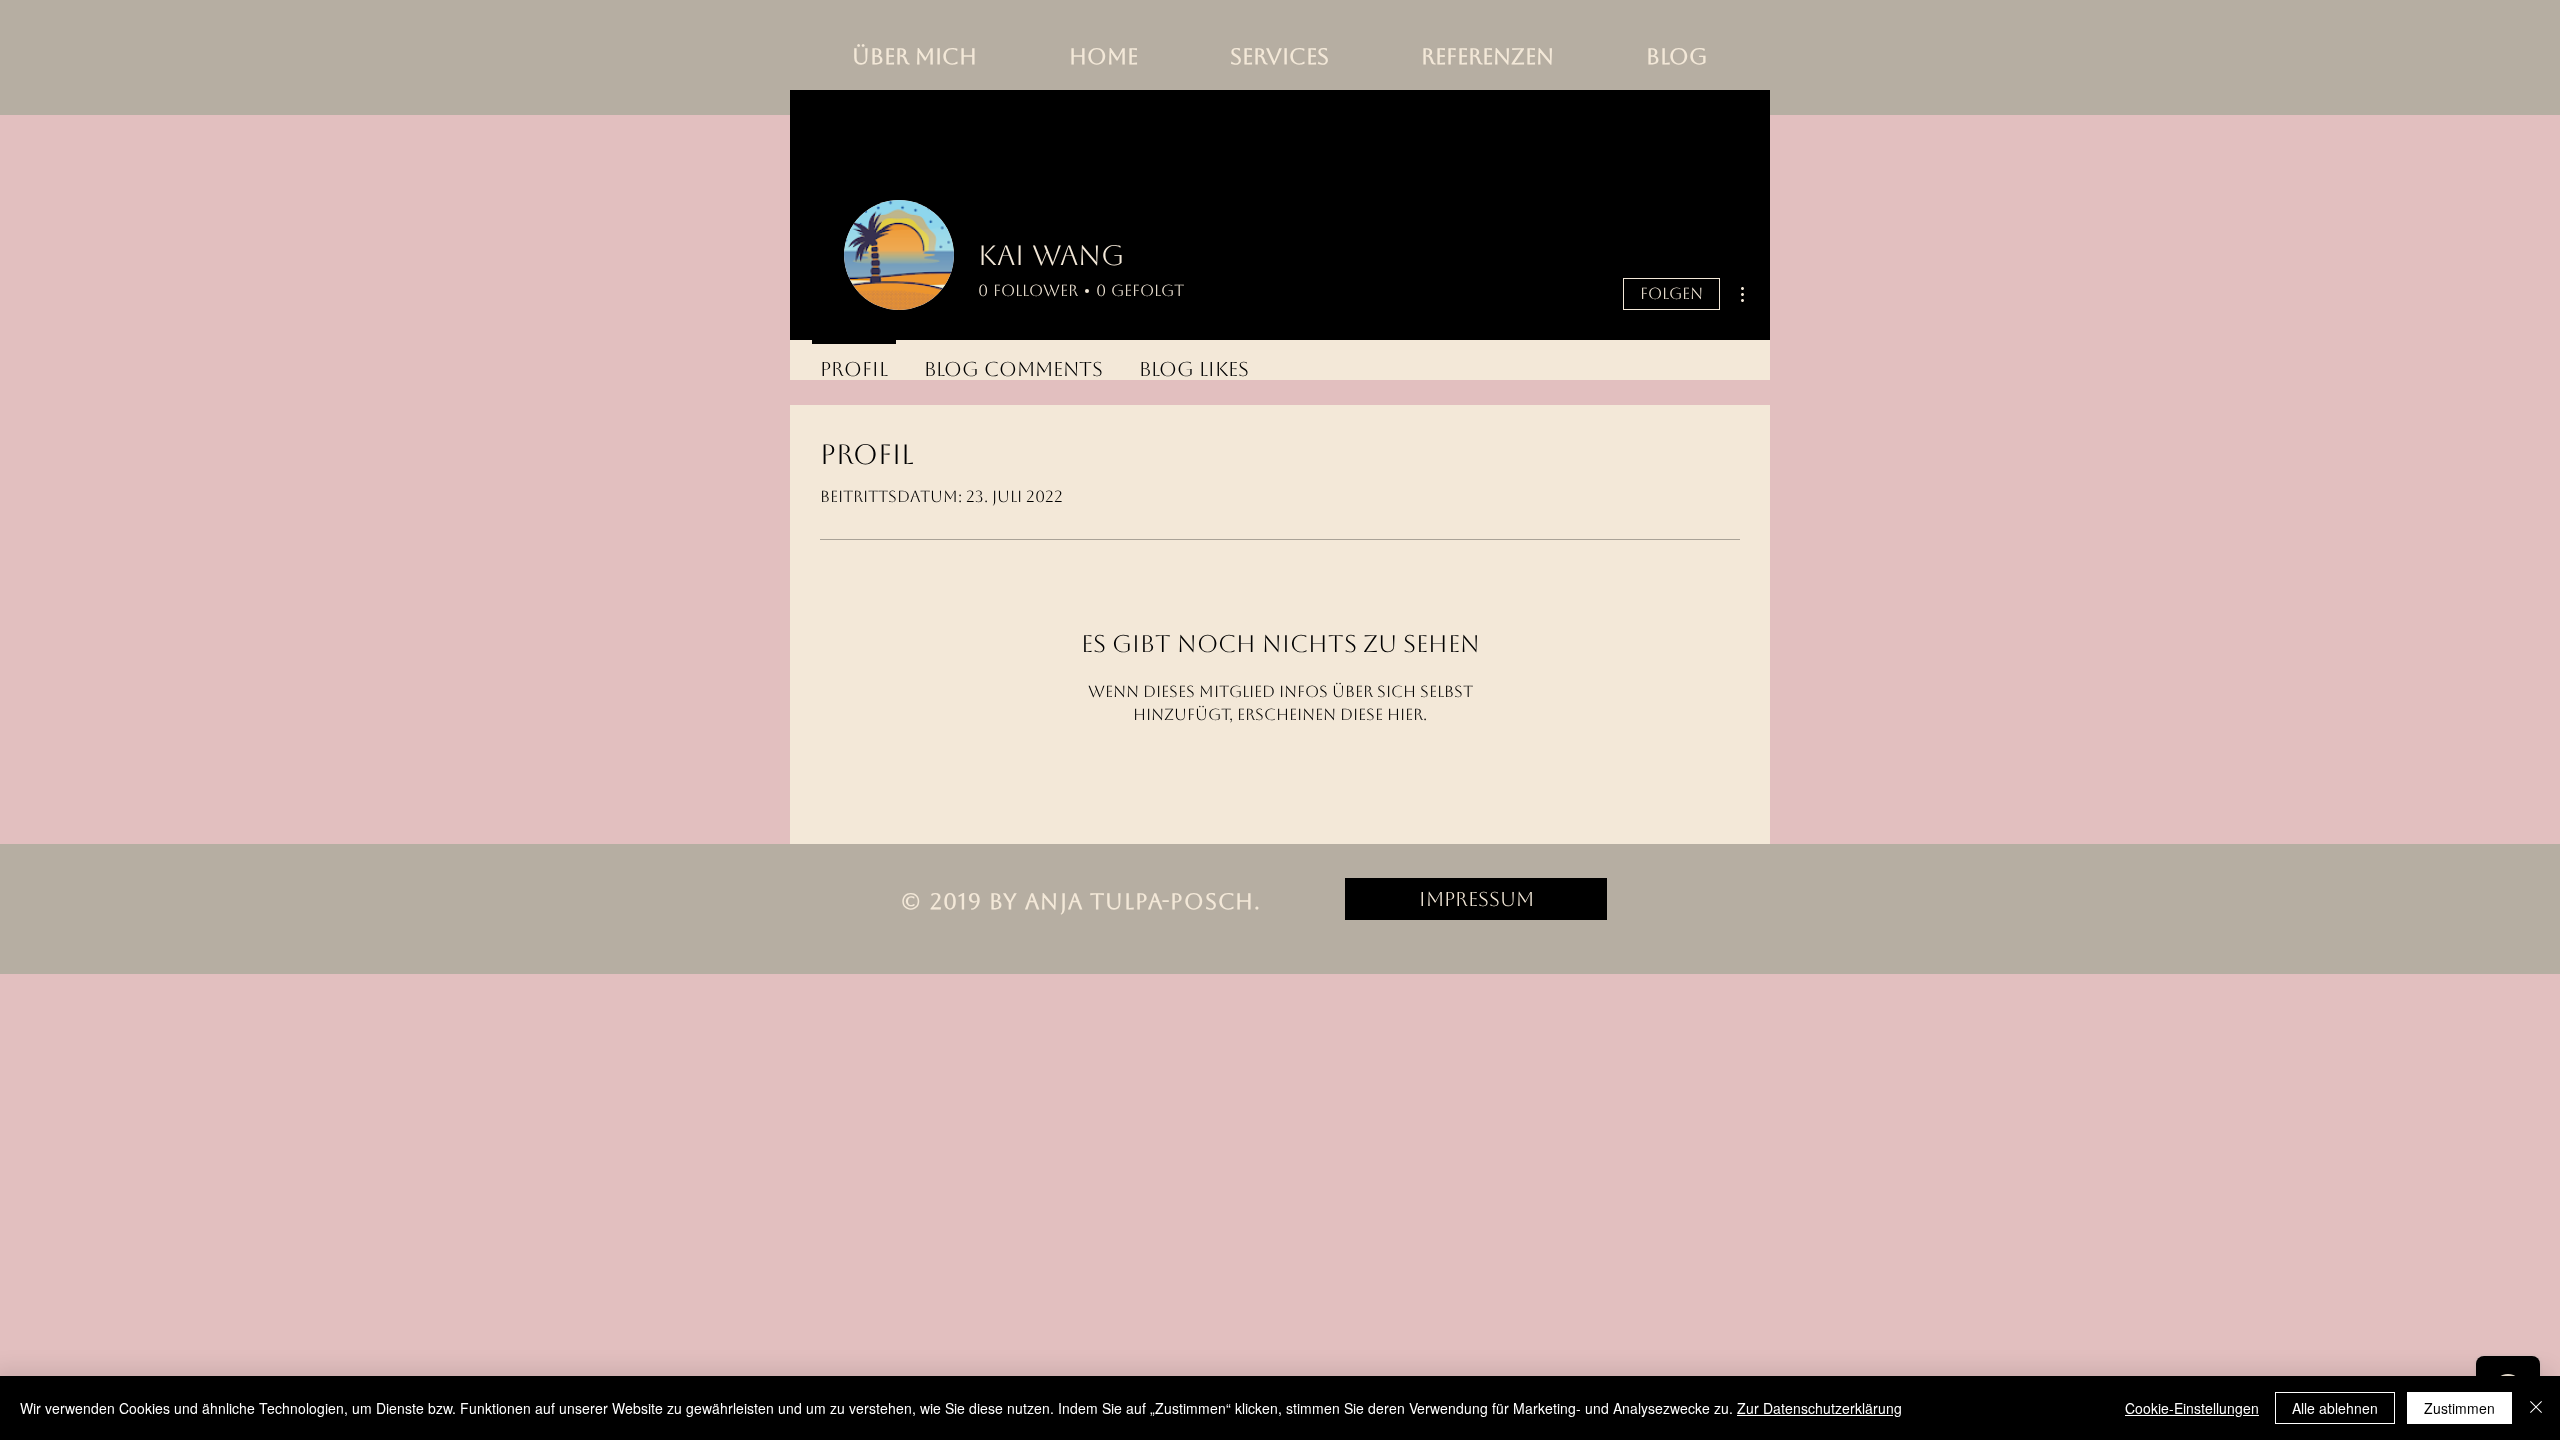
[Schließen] (2536, 1408)
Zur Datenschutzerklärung (1819, 1408)
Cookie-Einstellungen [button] (2192, 1408)
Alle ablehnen (2335, 1408)
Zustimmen (2459, 1408)
